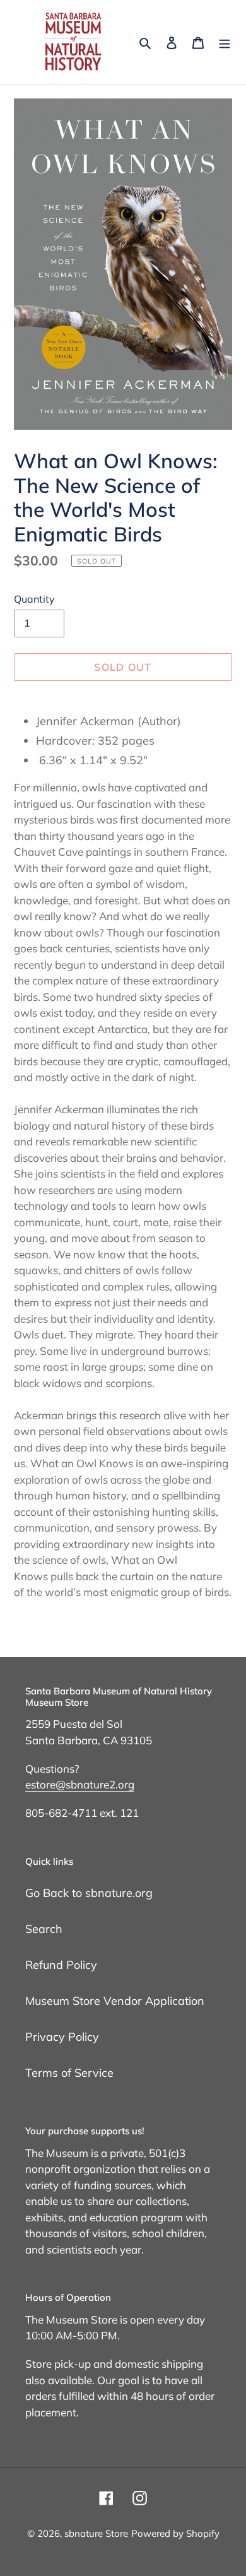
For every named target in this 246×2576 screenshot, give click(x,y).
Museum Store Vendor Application (115, 2001)
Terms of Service (69, 2073)
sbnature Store (96, 2533)
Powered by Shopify (175, 2533)
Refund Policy (61, 1965)
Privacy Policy (62, 2037)
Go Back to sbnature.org (89, 1893)
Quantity (34, 599)
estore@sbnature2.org (80, 1784)
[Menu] (225, 42)
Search (44, 1929)
